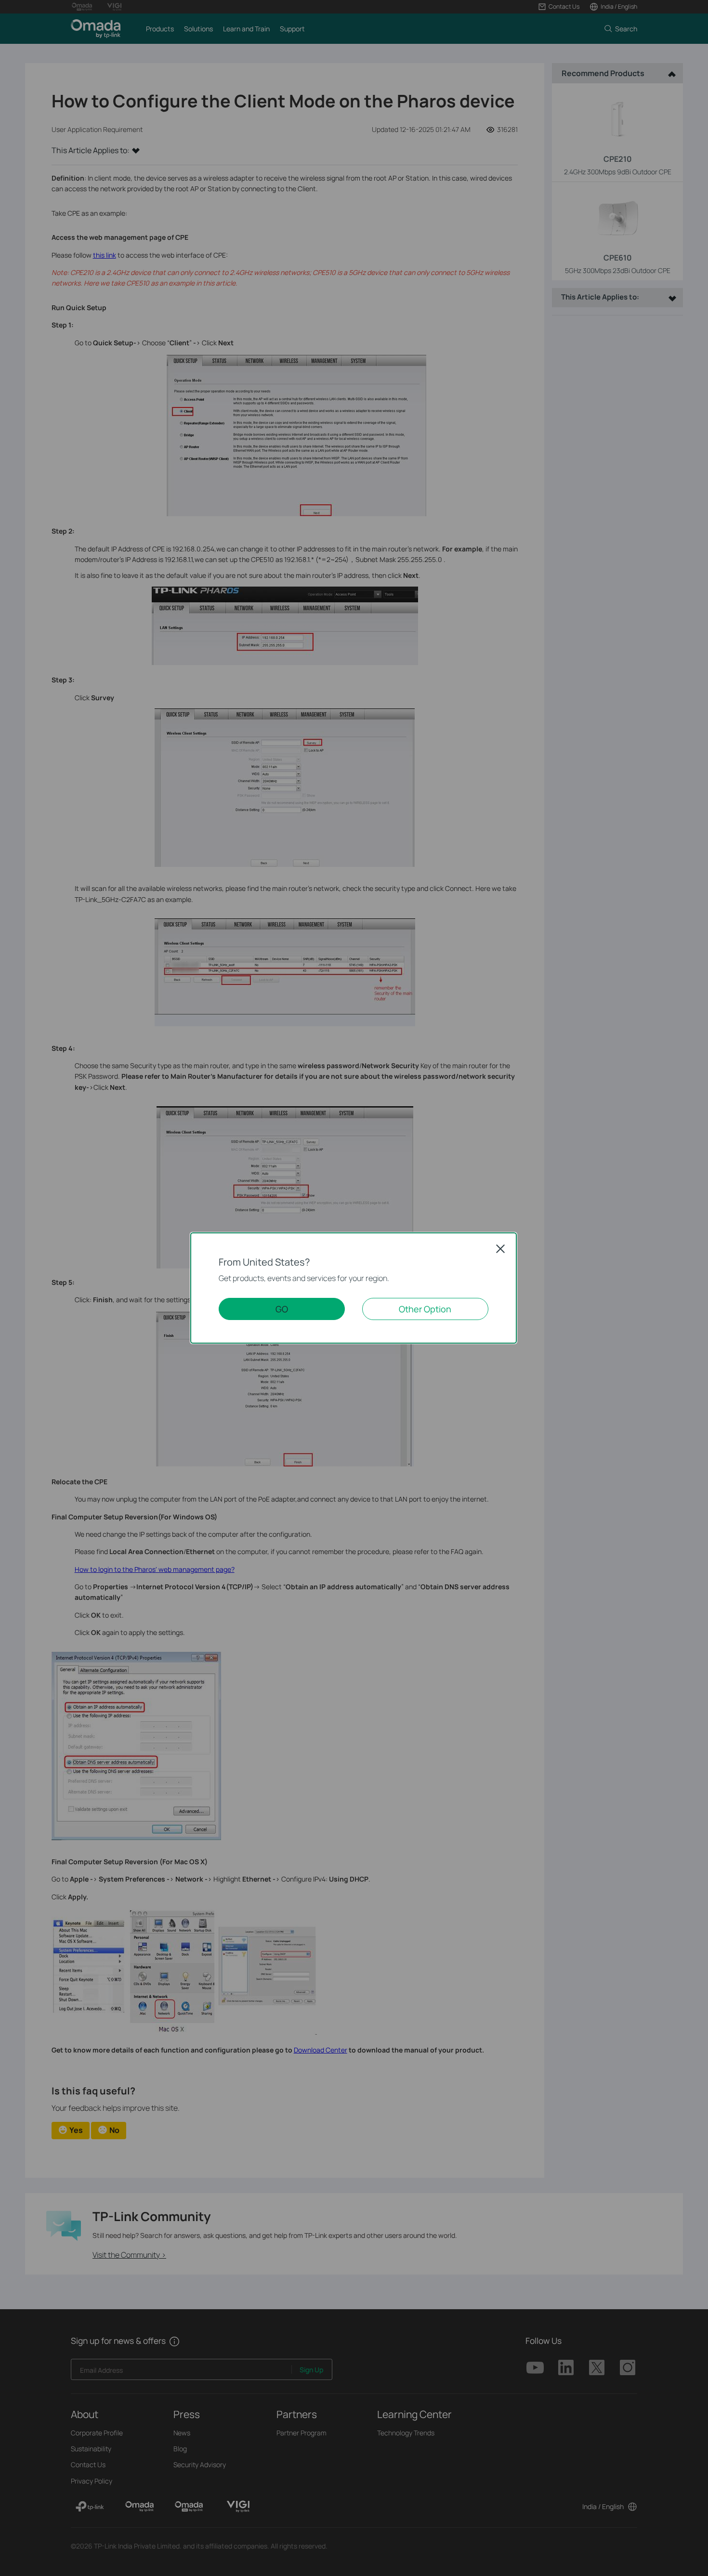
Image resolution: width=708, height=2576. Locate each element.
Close (500, 1249)
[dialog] (354, 1288)
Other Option (425, 1309)
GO (282, 1309)
